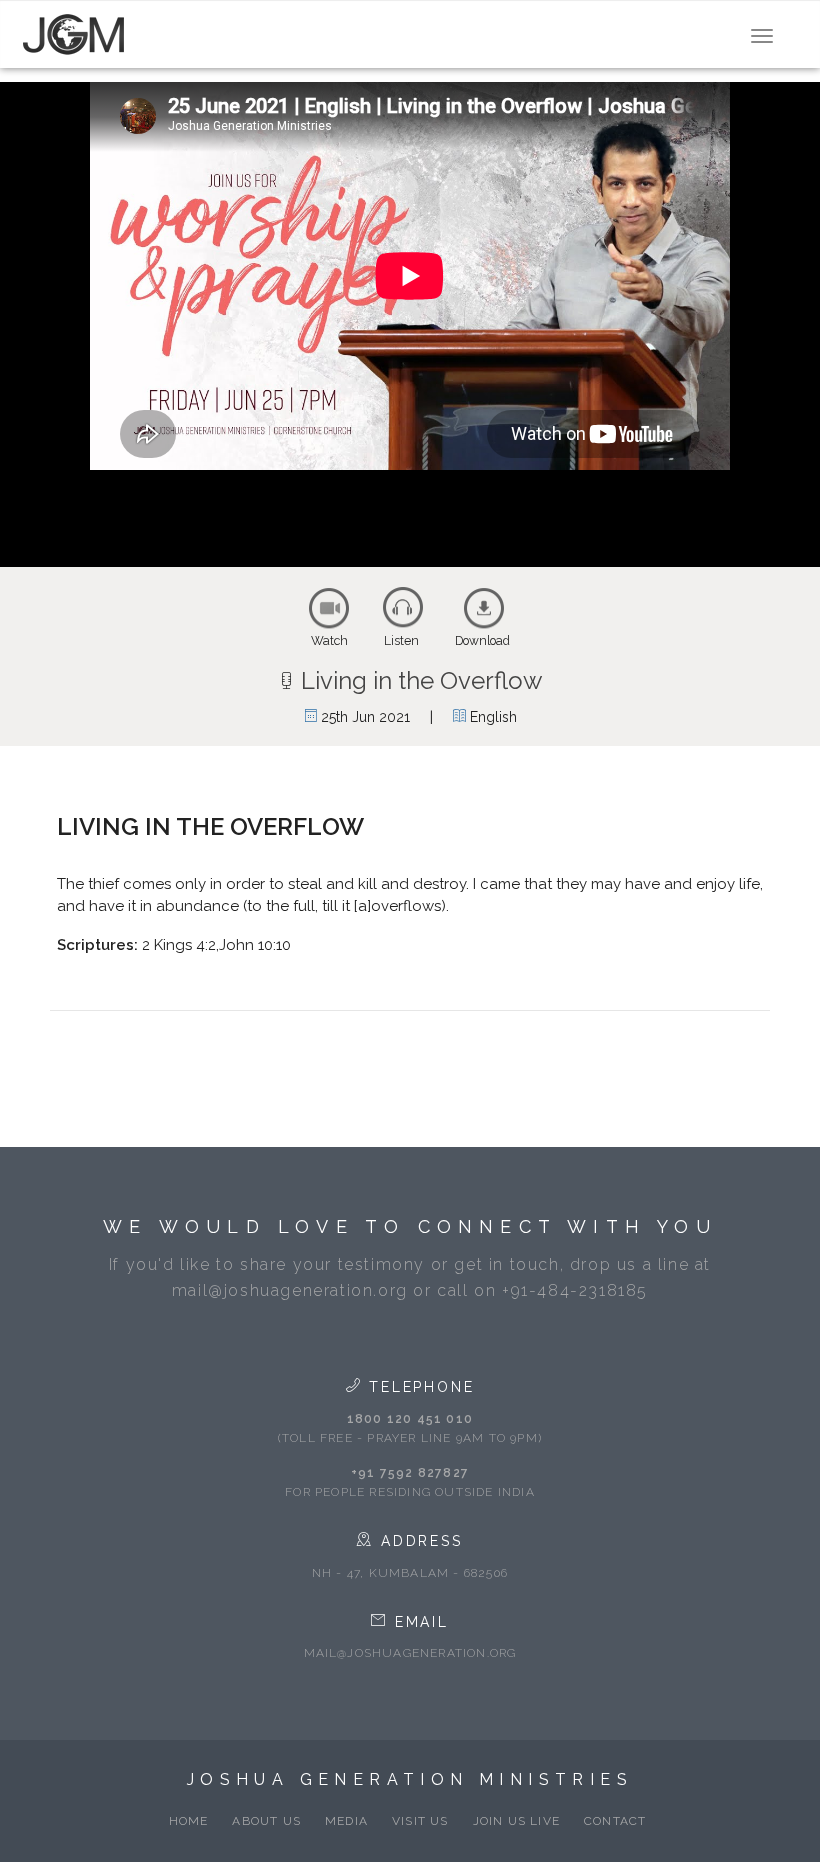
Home (189, 1821)
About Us (266, 1821)
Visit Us (420, 1821)
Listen (401, 641)
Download (482, 641)
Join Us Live (516, 1821)
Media (346, 1821)
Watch (329, 641)
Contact (615, 1821)
